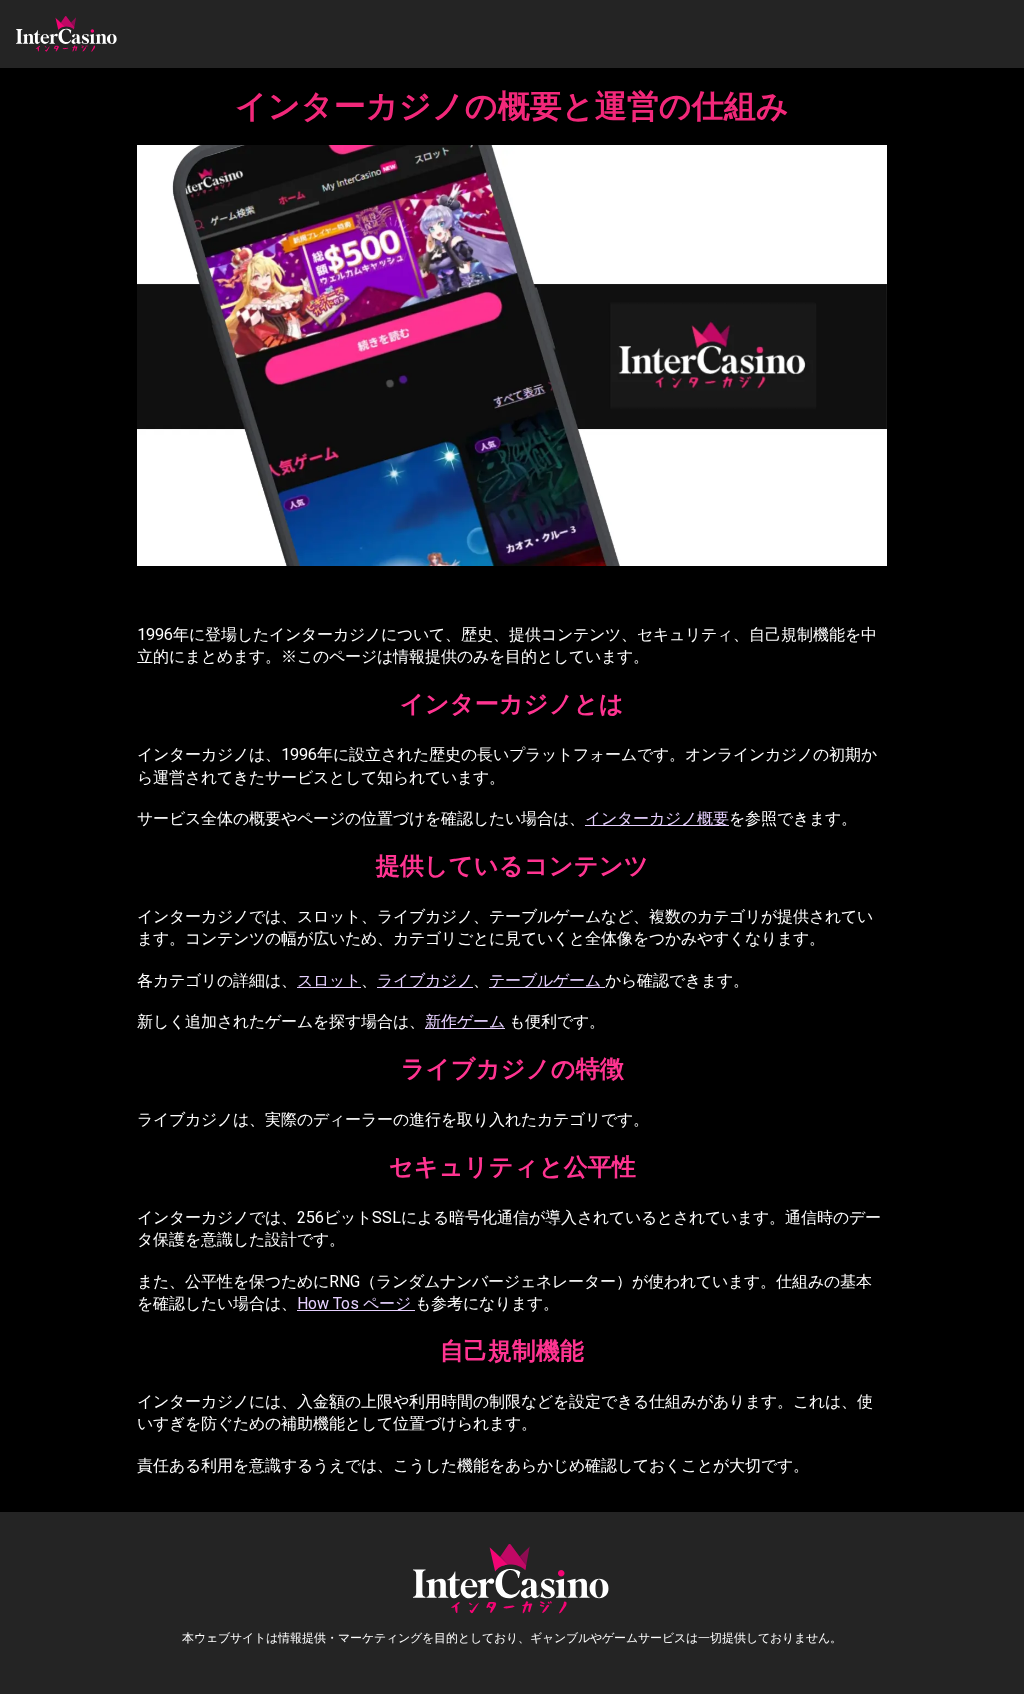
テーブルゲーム (547, 980)
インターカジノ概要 (657, 818)
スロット (329, 980)
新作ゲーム (465, 1021)
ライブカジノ (425, 980)
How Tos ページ (356, 1303)
